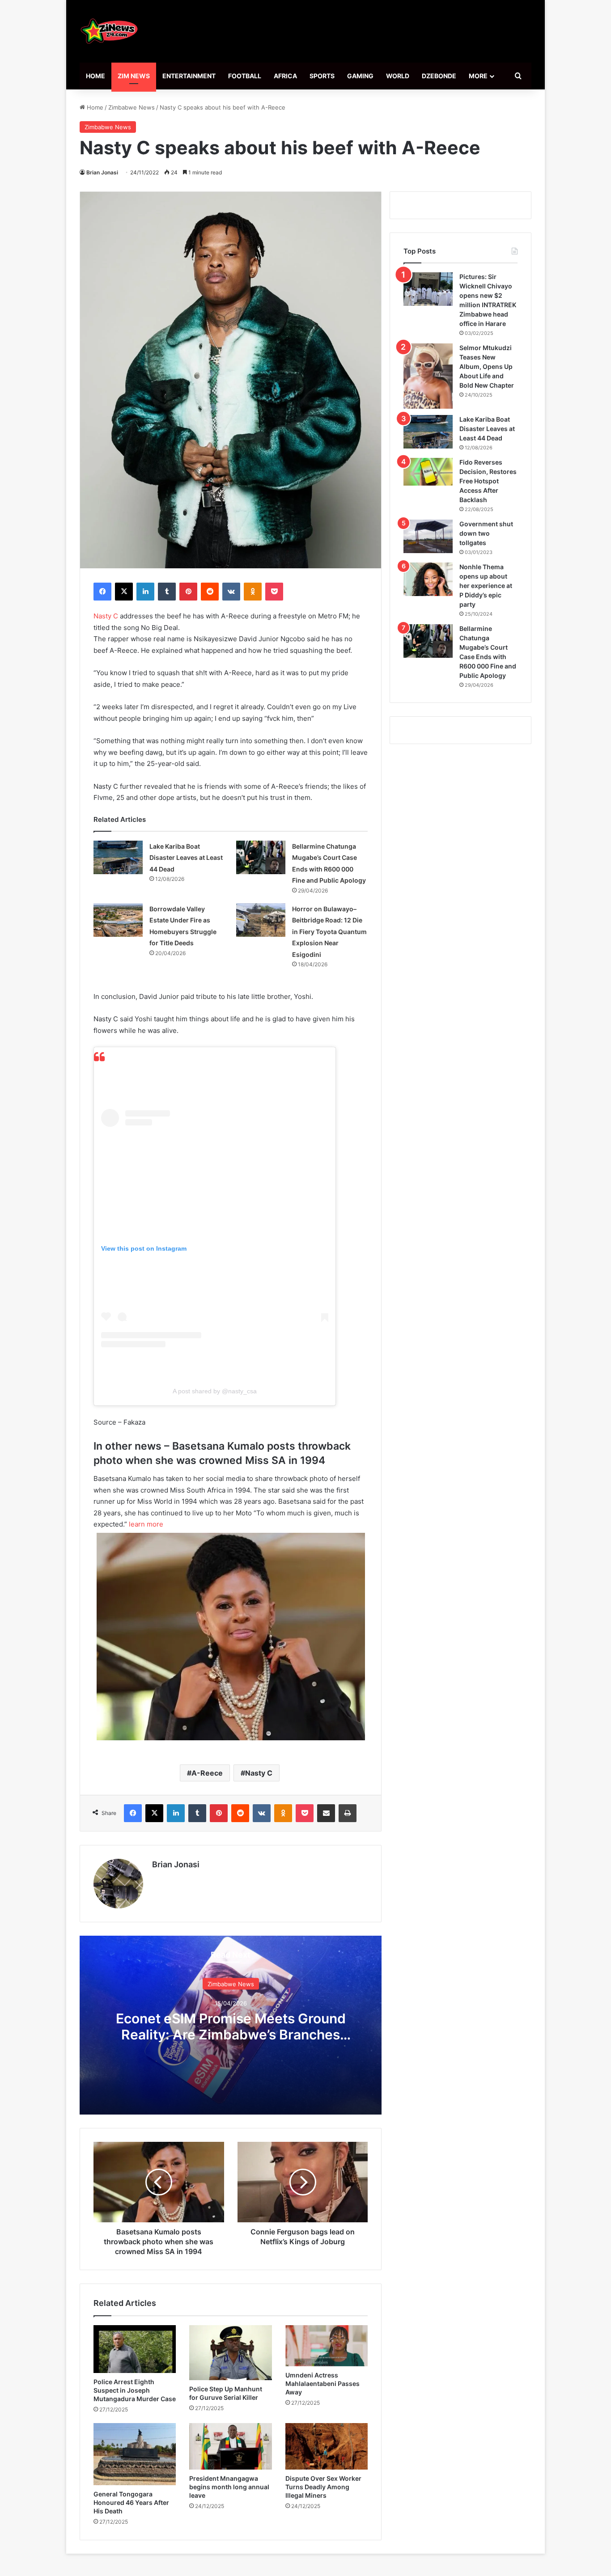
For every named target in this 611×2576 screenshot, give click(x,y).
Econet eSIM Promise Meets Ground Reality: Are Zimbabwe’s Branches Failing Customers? (231, 2034)
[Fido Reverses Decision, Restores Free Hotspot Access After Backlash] (428, 472)
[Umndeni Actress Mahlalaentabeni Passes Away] (327, 2346)
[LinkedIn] (145, 592)
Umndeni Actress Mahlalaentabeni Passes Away (322, 2384)
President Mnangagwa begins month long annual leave (229, 2487)
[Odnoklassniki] (253, 592)
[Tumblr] (167, 592)
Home (95, 76)
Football (245, 76)
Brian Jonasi (102, 172)
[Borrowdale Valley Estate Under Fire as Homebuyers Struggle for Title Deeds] (118, 920)
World (398, 76)
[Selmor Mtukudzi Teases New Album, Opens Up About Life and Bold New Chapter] (428, 376)
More (478, 76)
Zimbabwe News (132, 107)
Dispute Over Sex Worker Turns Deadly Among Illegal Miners (323, 2487)
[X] (124, 592)
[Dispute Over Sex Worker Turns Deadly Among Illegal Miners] (327, 2446)
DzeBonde (439, 76)
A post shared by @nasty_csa (215, 1391)
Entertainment (189, 76)
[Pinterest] (188, 592)
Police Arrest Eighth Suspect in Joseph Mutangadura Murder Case (135, 2390)
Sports (322, 76)
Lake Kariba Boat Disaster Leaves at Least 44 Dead (186, 858)
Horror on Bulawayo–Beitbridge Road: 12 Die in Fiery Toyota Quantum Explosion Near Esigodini (329, 932)
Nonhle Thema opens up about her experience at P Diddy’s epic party (486, 586)
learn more (145, 1524)
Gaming (360, 76)
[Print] (348, 1813)
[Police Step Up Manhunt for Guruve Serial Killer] (230, 2353)
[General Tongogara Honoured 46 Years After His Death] (135, 2454)
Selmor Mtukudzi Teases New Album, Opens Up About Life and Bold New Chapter (487, 366)
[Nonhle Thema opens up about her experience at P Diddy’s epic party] (428, 579)
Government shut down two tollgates (486, 533)
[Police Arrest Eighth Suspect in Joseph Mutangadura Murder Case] (135, 2349)
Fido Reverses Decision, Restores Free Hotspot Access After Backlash (488, 481)
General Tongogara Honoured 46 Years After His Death (131, 2502)
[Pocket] (274, 592)
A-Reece (207, 1773)
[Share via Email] (326, 1813)
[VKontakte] (231, 592)
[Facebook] (102, 592)
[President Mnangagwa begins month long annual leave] (230, 2446)
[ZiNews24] (109, 31)
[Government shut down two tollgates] (428, 536)
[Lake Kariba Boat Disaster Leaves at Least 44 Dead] (118, 857)
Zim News (134, 76)
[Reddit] (210, 592)
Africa (285, 76)
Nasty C (106, 616)
